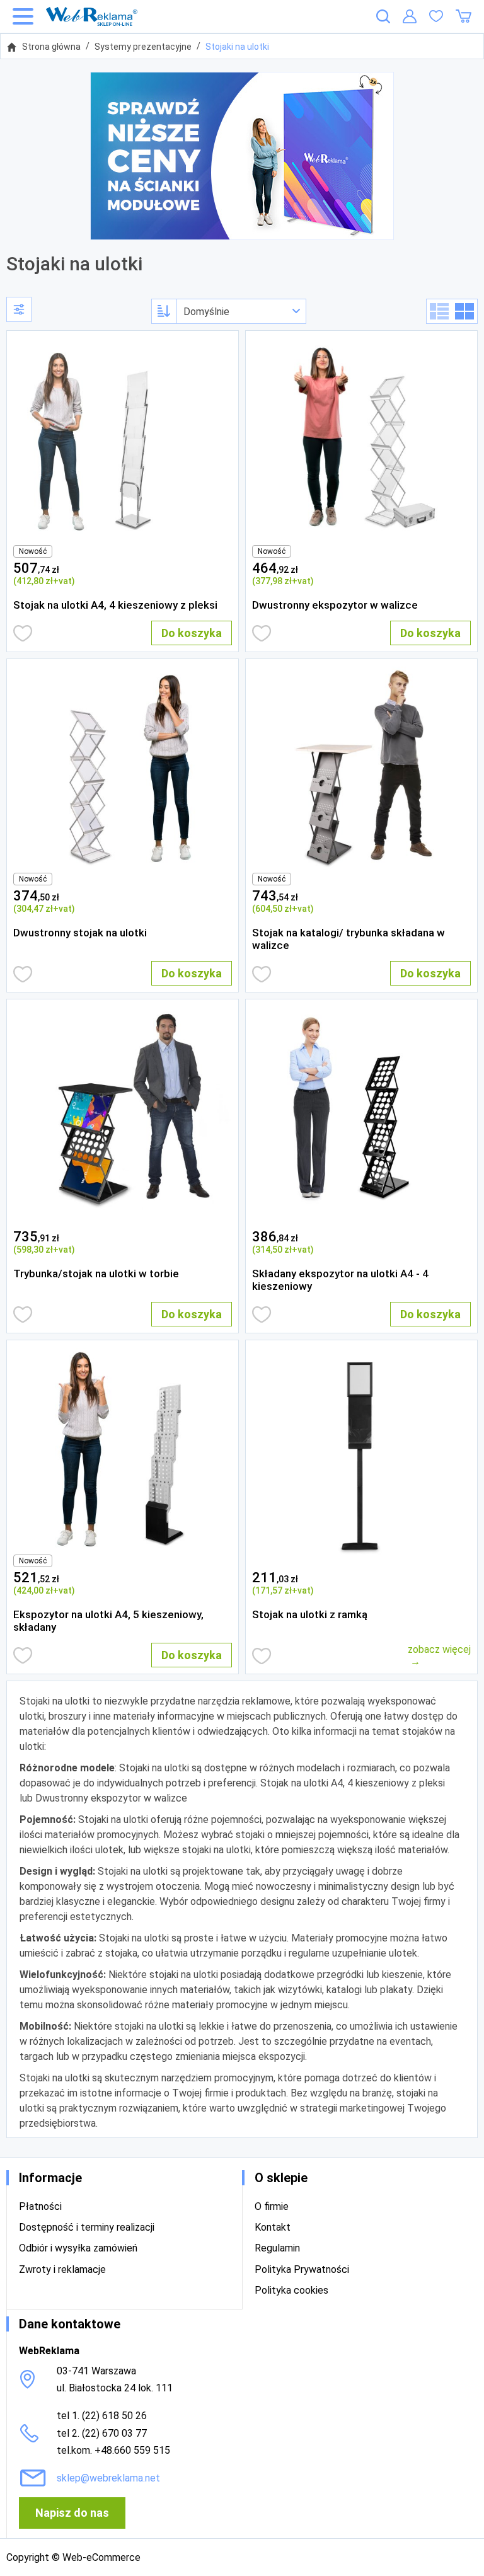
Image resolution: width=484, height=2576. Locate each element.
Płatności (40, 2206)
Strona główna (51, 47)
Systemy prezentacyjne (143, 47)
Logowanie (410, 16)
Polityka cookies (291, 2290)
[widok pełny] (439, 311)
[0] (436, 16)
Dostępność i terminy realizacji (87, 2227)
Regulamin (277, 2248)
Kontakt (273, 2227)
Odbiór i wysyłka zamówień (78, 2248)
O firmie (272, 2206)
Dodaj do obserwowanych (23, 633)
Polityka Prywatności (302, 2269)
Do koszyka (192, 633)
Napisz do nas (72, 2513)
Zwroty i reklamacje (62, 2269)
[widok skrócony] (464, 311)
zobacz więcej (439, 1649)
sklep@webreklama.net (108, 2478)
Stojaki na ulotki (237, 47)
